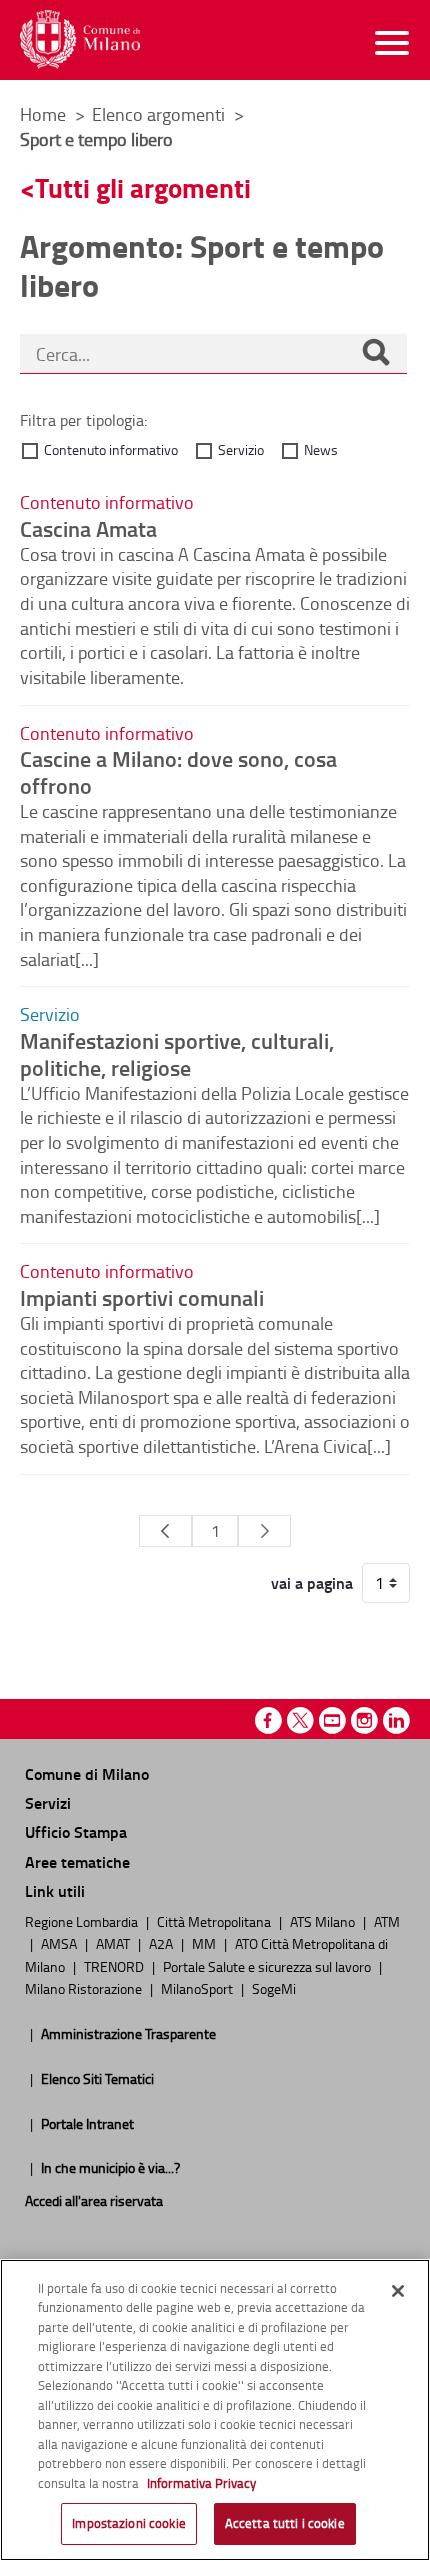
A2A (162, 1943)
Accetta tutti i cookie (285, 2523)
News (321, 449)
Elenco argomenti (160, 114)
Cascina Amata (88, 528)
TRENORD (115, 1966)
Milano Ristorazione (85, 1988)
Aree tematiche (77, 1861)
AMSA (60, 1943)
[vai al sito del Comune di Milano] (80, 39)
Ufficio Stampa (76, 1831)
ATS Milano (324, 1921)
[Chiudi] (398, 2291)
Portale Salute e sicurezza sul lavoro (268, 1966)
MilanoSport (198, 1988)
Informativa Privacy (201, 2483)
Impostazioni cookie (128, 2523)
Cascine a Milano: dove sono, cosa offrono (178, 771)
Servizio (241, 449)
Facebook (268, 1720)
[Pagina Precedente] (165, 1531)
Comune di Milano (87, 1773)
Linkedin (396, 1720)
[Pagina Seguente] (264, 1531)
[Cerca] (376, 354)
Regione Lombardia (83, 1921)
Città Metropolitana (215, 1921)
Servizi (48, 1802)
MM (205, 1943)
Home (43, 114)
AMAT (114, 1943)
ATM (387, 1921)
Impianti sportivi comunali (142, 1297)
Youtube (332, 1720)
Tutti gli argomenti (143, 187)
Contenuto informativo (111, 449)
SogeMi (274, 1988)
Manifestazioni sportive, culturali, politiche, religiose (177, 1053)
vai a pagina (312, 1583)
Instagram (364, 1720)
